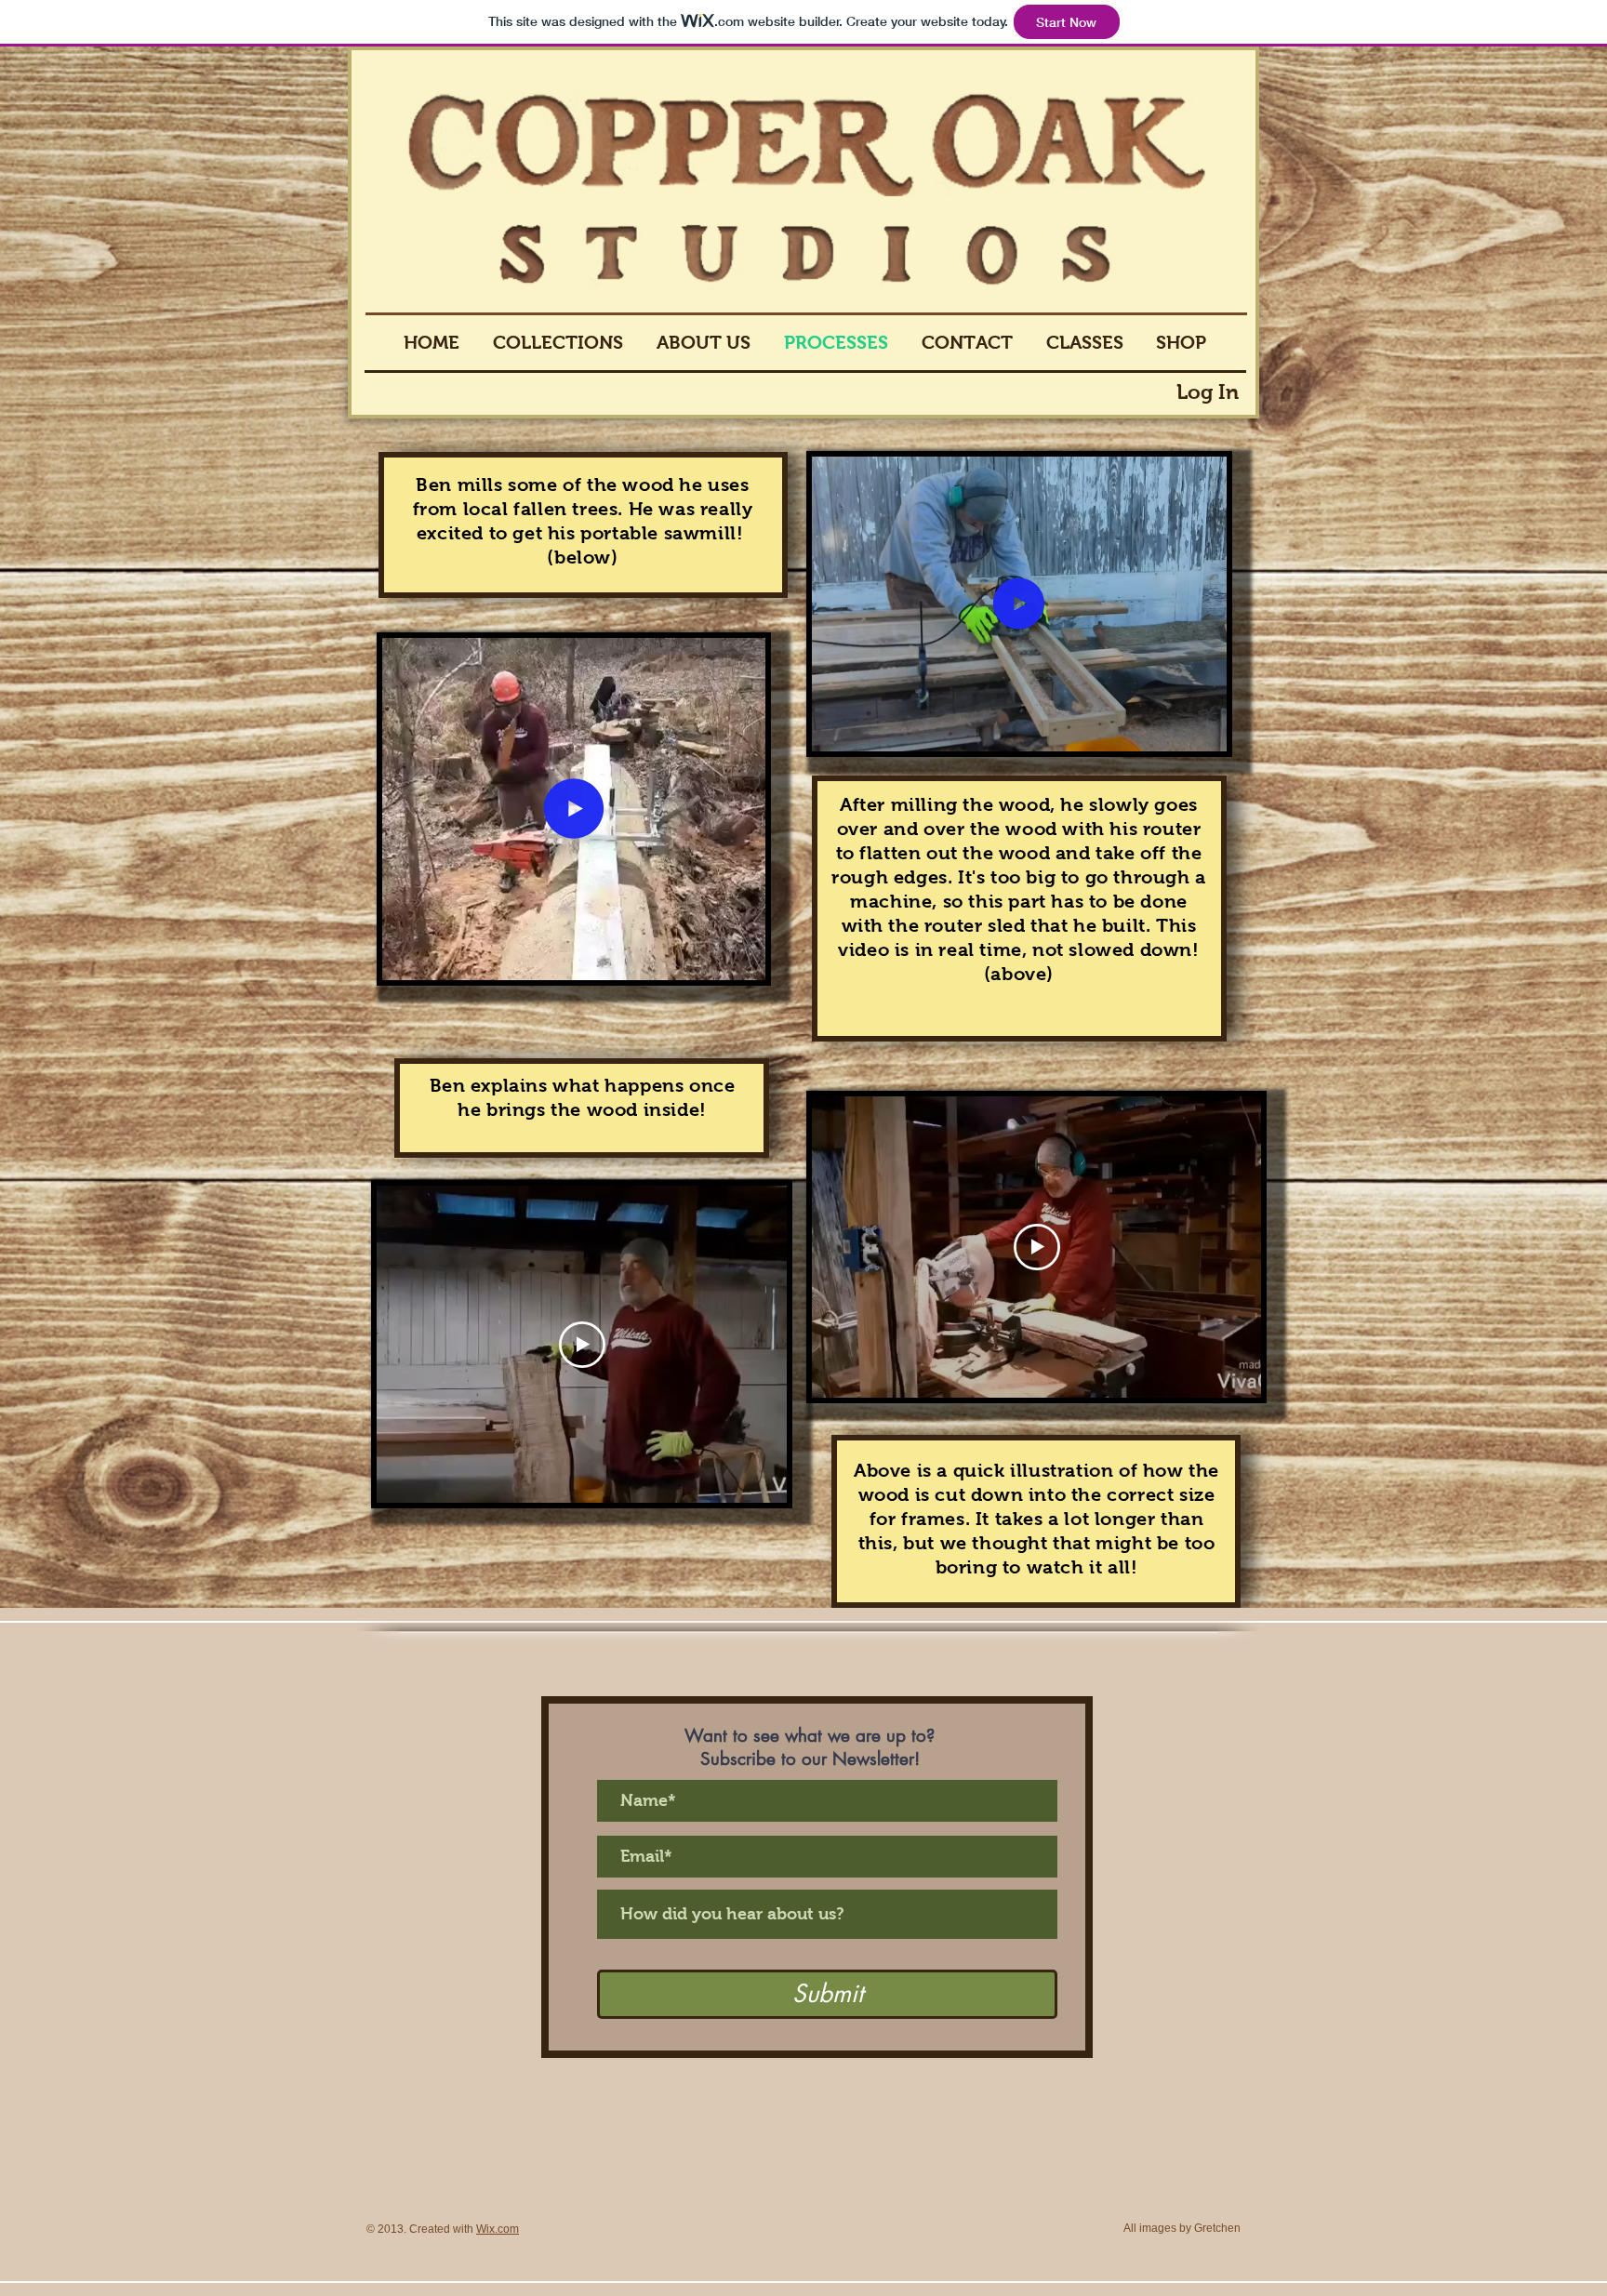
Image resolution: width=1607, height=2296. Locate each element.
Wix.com (498, 2229)
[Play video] (582, 1345)
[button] (742, 960)
